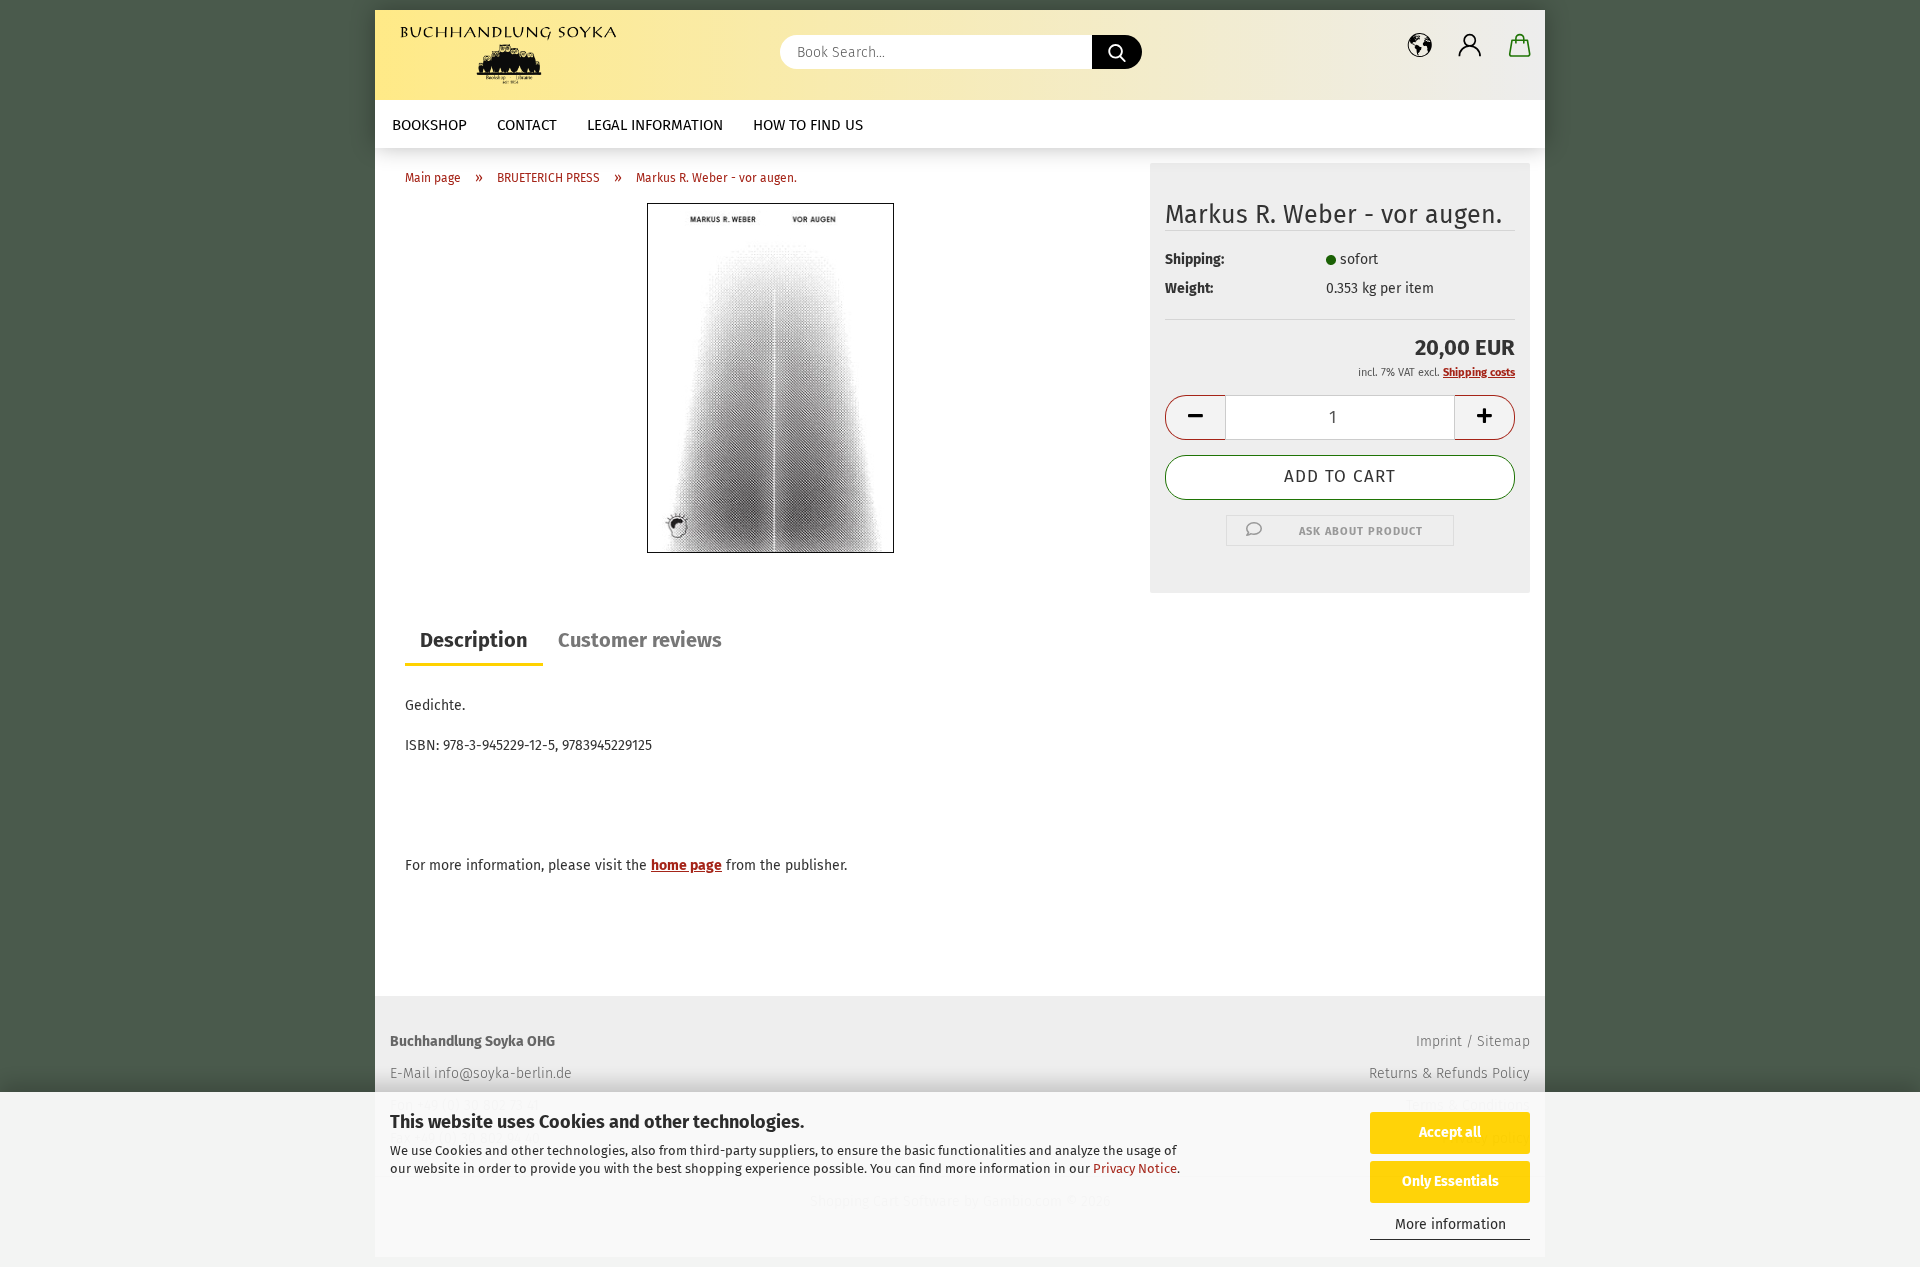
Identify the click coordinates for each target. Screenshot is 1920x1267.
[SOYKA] (512, 55)
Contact (527, 125)
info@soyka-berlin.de (503, 1073)
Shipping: (1194, 259)
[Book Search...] (1117, 52)
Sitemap (1503, 1041)
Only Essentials (1450, 1181)
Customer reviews (640, 640)
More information (1450, 1224)
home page (686, 865)
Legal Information (655, 125)
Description (474, 640)
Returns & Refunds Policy (1449, 1073)
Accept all (1450, 1132)
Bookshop (429, 125)
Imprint (1439, 1041)
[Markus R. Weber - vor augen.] (770, 377)
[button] (1420, 45)
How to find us (808, 125)
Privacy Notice (1135, 1168)
